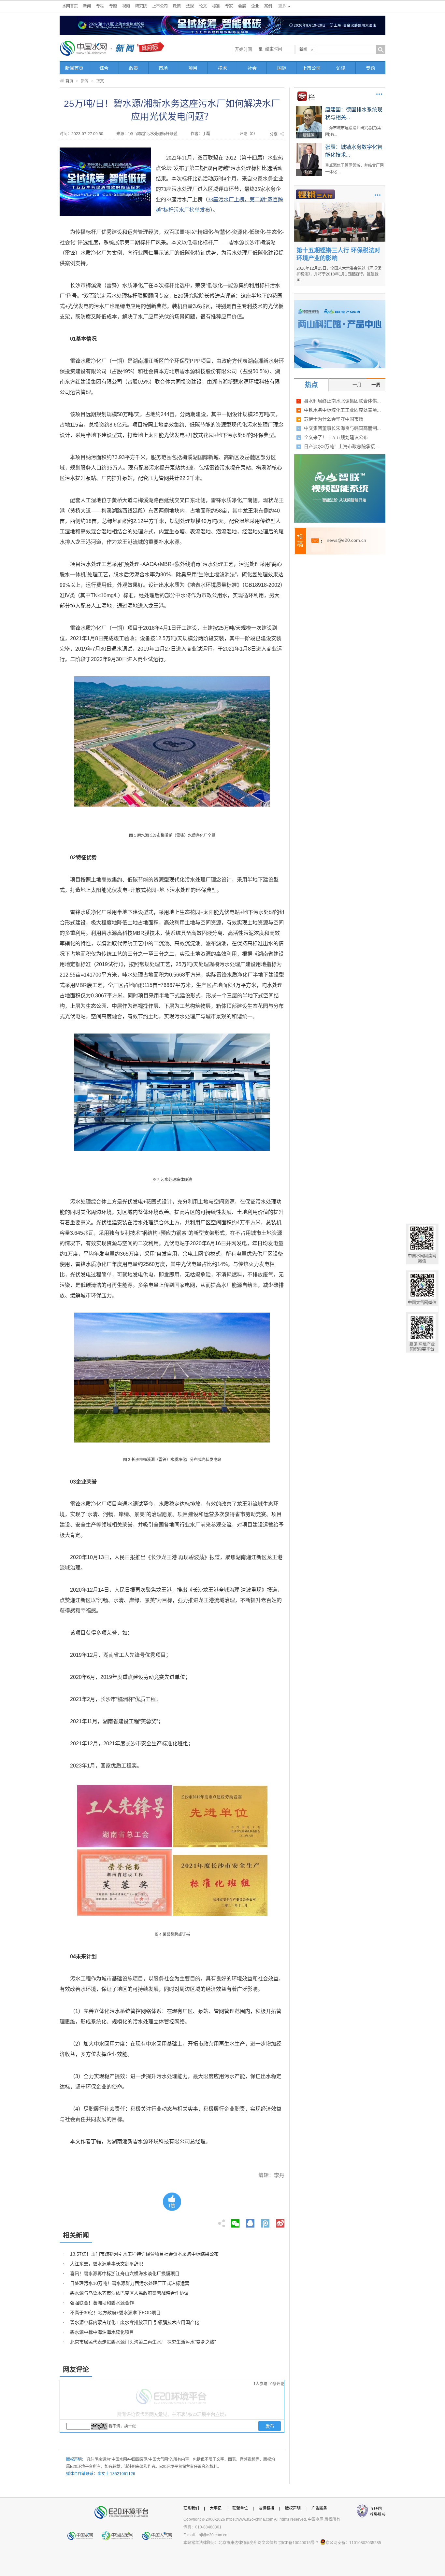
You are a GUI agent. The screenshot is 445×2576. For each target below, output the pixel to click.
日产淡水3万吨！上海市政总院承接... (341, 446)
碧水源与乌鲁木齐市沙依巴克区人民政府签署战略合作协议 (129, 2293)
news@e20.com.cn (346, 540)
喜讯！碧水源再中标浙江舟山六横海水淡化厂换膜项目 (125, 2273)
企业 (255, 6)
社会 (252, 68)
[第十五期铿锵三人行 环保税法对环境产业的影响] (340, 205)
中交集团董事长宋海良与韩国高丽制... (342, 428)
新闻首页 (74, 68)
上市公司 (160, 6)
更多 (379, 94)
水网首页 (70, 6)
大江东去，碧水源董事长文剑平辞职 (107, 2264)
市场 (163, 68)
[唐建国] (309, 108)
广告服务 (319, 2508)
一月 (357, 385)
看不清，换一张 (122, 2426)
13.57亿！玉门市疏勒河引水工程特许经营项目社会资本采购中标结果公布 (144, 2254)
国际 (282, 68)
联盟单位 (240, 2508)
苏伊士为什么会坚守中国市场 (334, 419)
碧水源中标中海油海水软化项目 (102, 2332)
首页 (69, 81)
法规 (190, 6)
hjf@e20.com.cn (213, 2535)
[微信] (235, 2221)
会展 (242, 6)
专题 (113, 6)
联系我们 (191, 2508)
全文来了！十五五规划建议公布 (336, 437)
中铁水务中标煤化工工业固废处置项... (342, 410)
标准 (216, 6)
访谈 (341, 68)
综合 (104, 68)
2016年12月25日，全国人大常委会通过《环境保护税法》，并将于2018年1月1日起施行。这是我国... (339, 274)
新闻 (87, 6)
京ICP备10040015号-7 (298, 2543)
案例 (268, 6)
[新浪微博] (280, 2221)
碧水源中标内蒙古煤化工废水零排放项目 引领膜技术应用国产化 (135, 2322)
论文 (203, 6)
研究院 (141, 6)
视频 (126, 6)
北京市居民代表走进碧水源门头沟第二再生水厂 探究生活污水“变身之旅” (143, 2342)
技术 (223, 68)
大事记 (216, 2508)
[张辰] (309, 146)
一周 (376, 385)
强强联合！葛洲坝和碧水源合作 (102, 2303)
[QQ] (250, 2221)
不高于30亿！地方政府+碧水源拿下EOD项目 (115, 2313)
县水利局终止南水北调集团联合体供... (342, 401)
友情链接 (266, 2508)
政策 (177, 6)
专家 (229, 6)
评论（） (248, 134)
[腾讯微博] (266, 2221)
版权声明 (293, 2508)
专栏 (100, 6)
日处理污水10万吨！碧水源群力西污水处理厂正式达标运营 (130, 2283)
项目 (193, 68)
